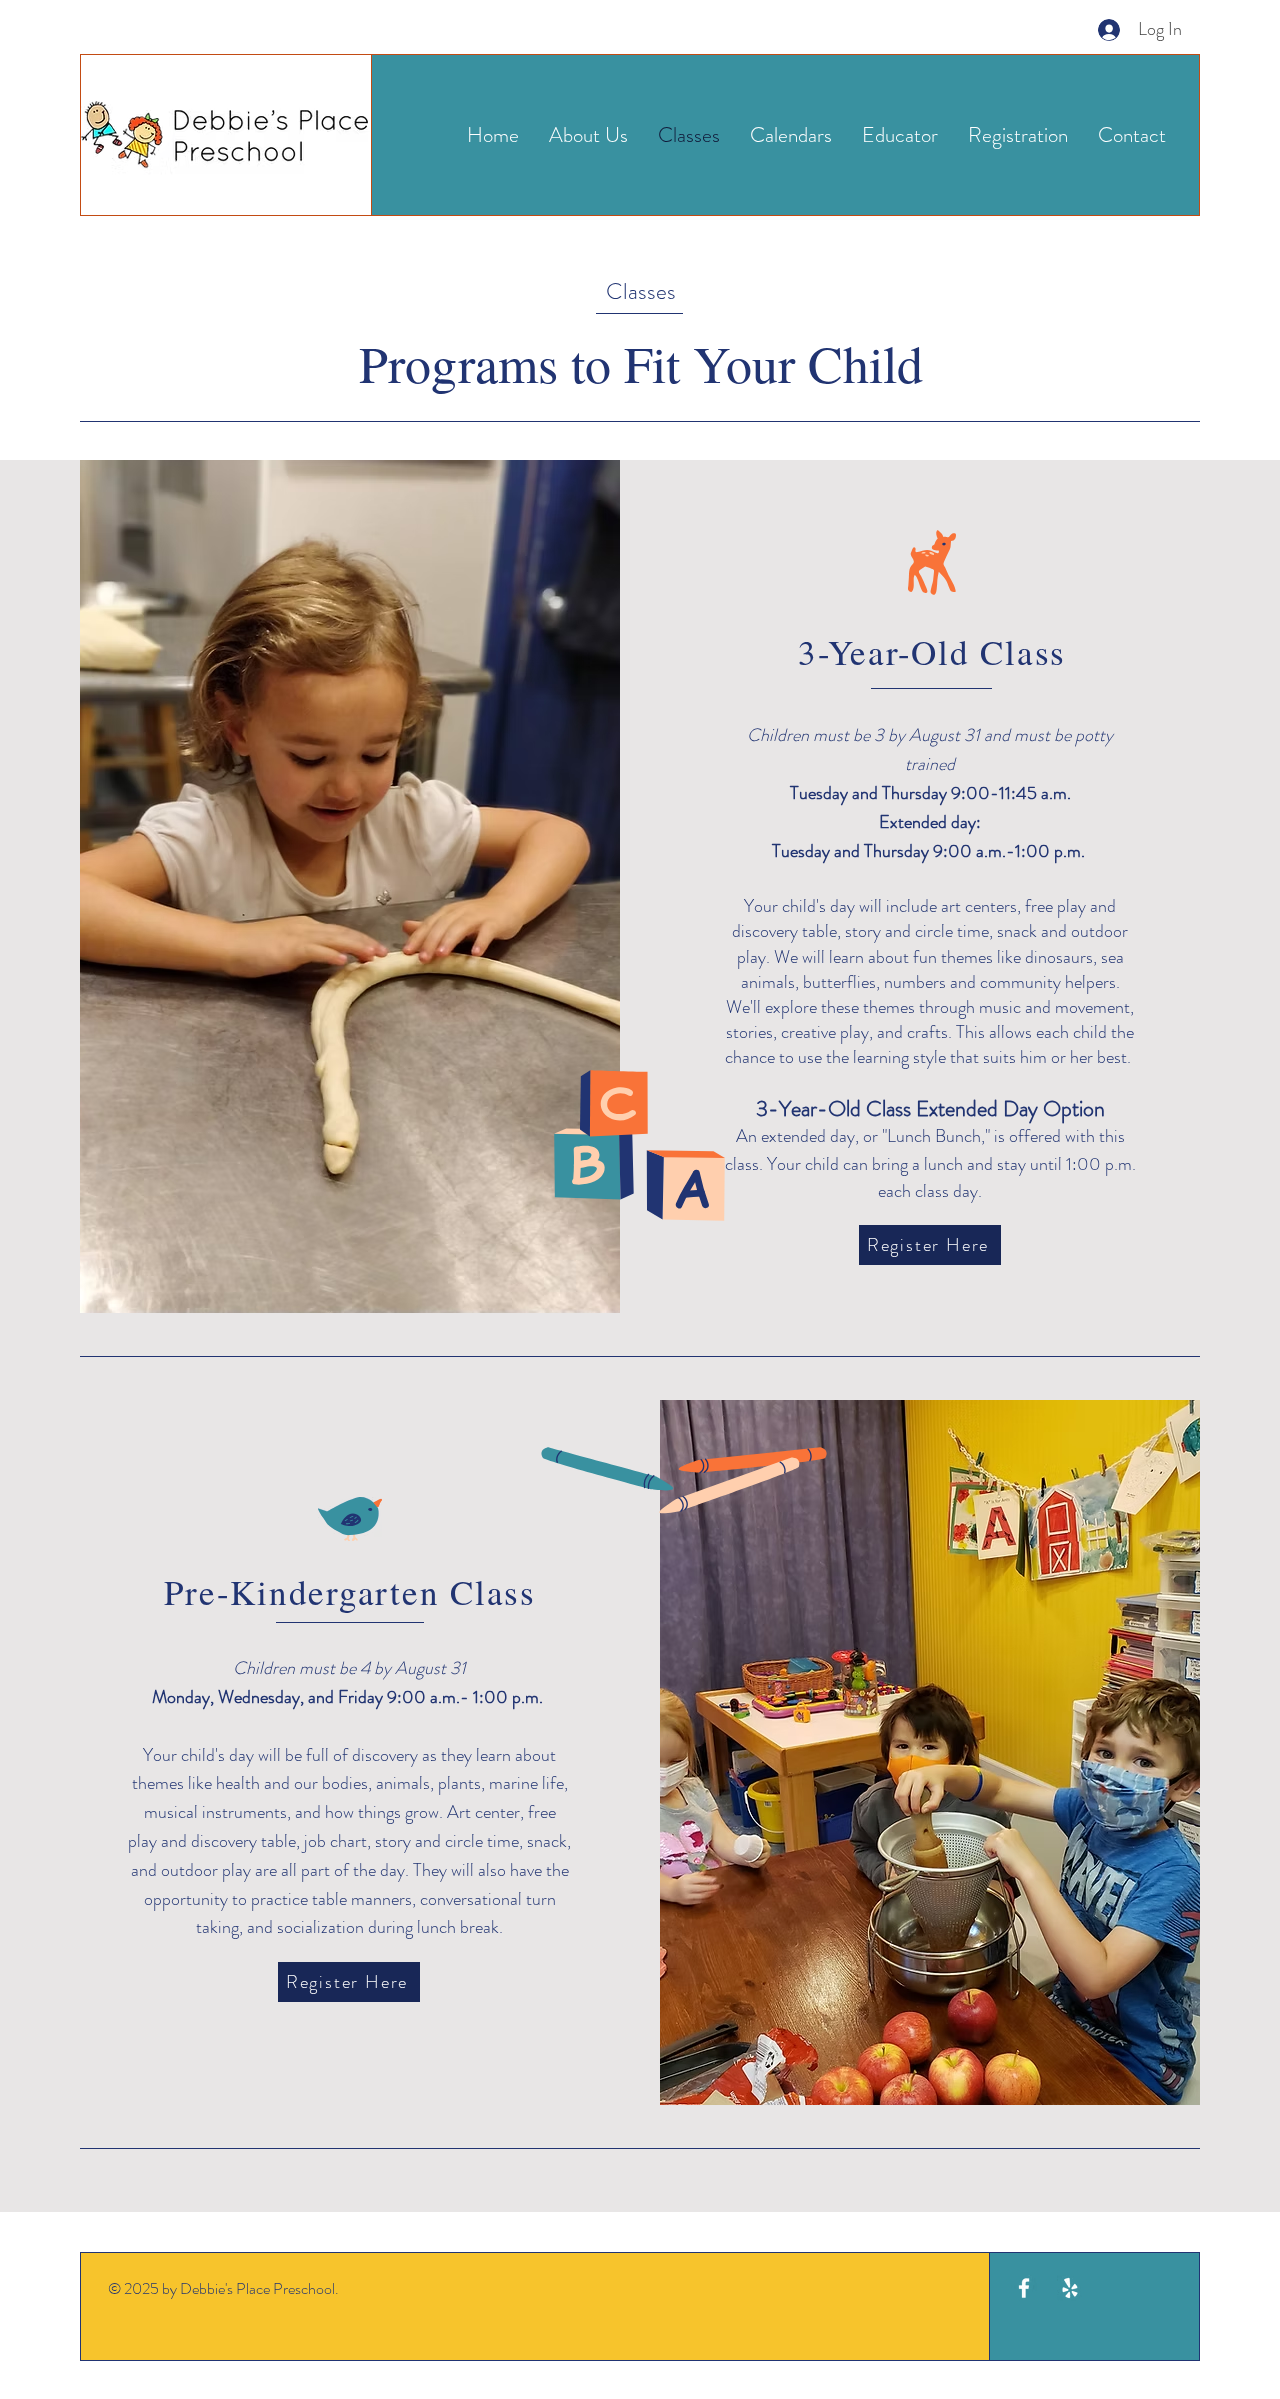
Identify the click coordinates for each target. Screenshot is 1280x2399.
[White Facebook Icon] (1024, 2288)
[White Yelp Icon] (1070, 2288)
